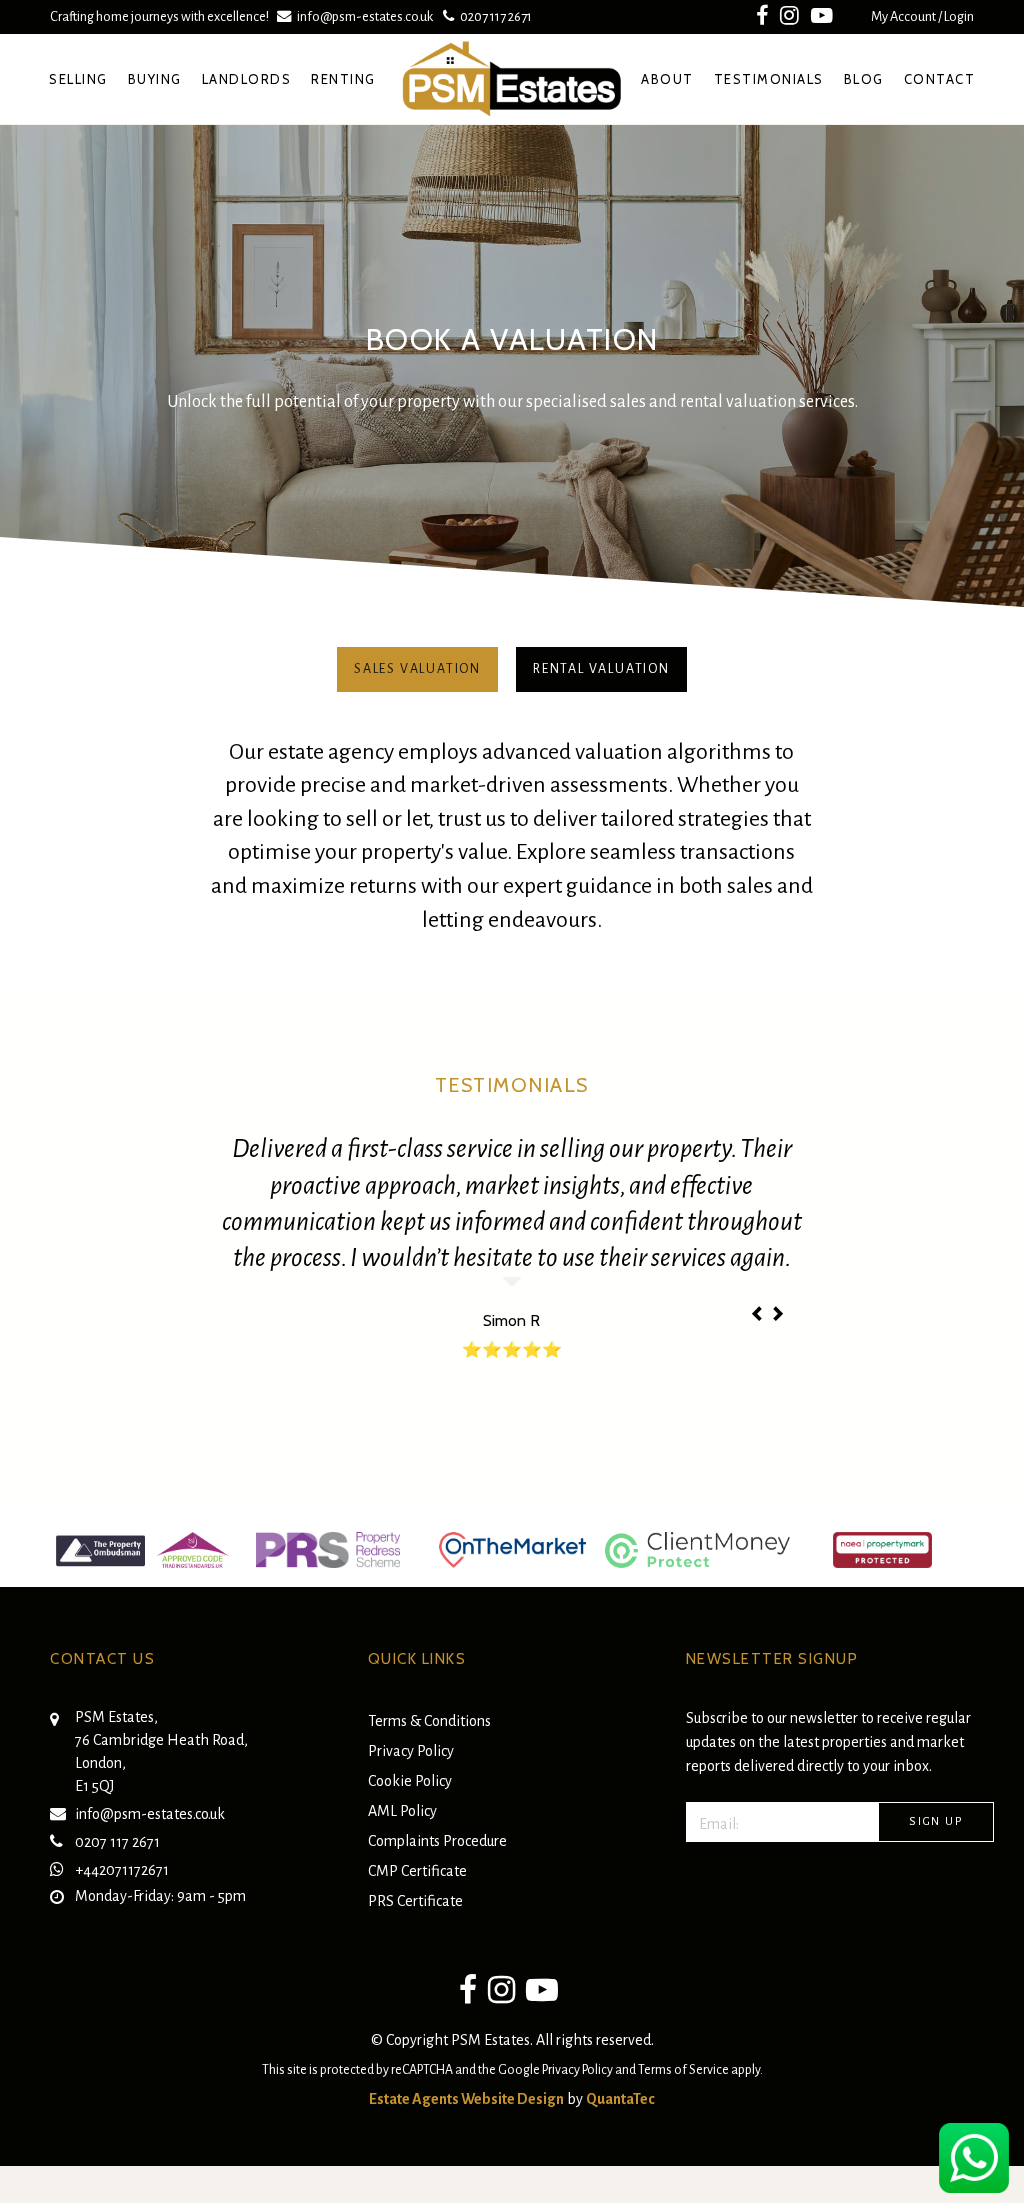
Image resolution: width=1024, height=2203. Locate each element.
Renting (343, 79)
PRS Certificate (415, 1901)
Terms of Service (683, 2070)
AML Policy (402, 1811)
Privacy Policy (411, 1751)
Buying (155, 79)
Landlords (247, 79)
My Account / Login (922, 16)
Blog (864, 79)
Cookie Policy (410, 1781)
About (667, 79)
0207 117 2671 (493, 16)
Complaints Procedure (437, 1841)
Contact (940, 79)
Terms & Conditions (429, 1721)
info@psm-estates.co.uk (365, 16)
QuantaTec (620, 2099)
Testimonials (769, 79)
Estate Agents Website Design (466, 2099)
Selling (78, 79)
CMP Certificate (417, 1871)
